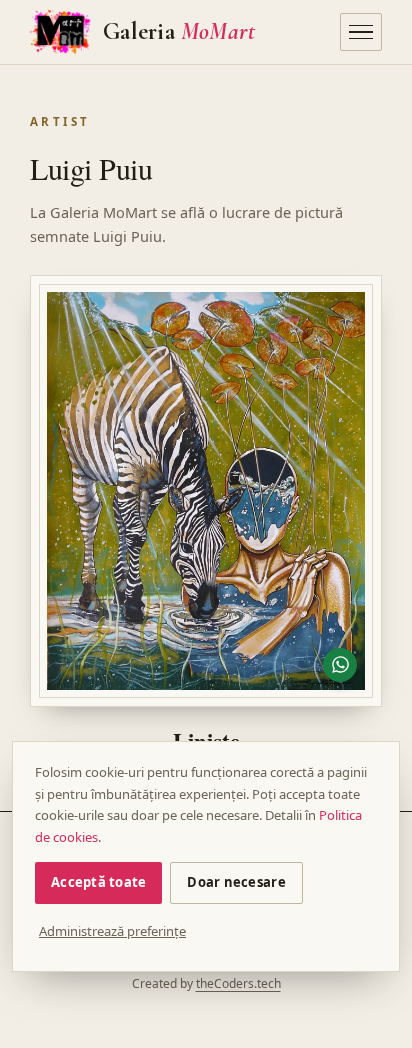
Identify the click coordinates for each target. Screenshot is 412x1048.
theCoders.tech (238, 983)
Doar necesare (236, 882)
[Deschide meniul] (361, 32)
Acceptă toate (98, 882)
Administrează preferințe (112, 931)
